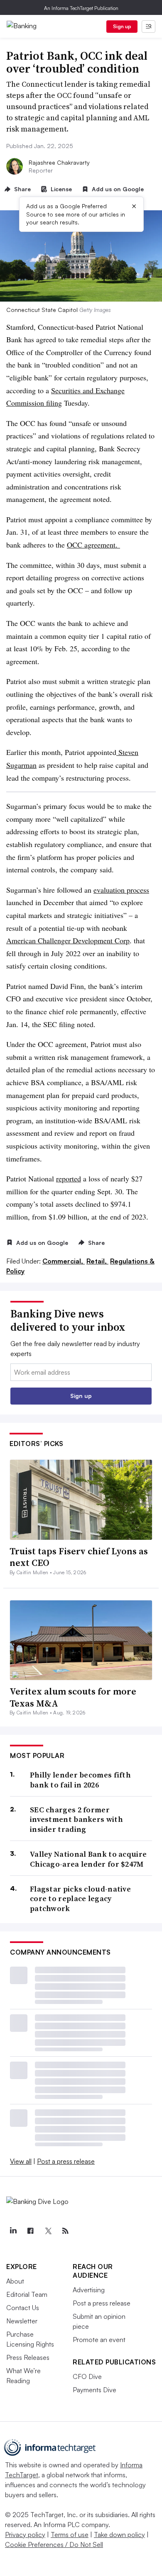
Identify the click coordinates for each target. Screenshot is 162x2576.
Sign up (122, 26)
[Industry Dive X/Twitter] (48, 2231)
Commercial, (64, 1261)
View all (21, 2161)
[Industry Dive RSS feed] (65, 2231)
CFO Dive (87, 2376)
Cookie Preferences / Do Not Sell (54, 2544)
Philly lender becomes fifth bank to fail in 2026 (80, 1780)
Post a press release (66, 2161)
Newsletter (22, 2321)
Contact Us (23, 2308)
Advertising (89, 2290)
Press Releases (28, 2357)
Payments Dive (94, 2390)
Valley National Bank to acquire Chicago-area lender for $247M (88, 1859)
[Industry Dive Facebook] (30, 2231)
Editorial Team (27, 2294)
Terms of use (70, 2535)
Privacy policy (25, 2535)
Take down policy (119, 2535)
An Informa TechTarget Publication (81, 8)
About (15, 2281)
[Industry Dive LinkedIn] (13, 2231)
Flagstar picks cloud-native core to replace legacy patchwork (80, 1899)
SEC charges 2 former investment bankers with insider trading (76, 1819)
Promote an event (99, 2340)
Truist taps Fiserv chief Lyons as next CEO (79, 1557)
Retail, (97, 1261)
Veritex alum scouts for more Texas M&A (73, 1697)
